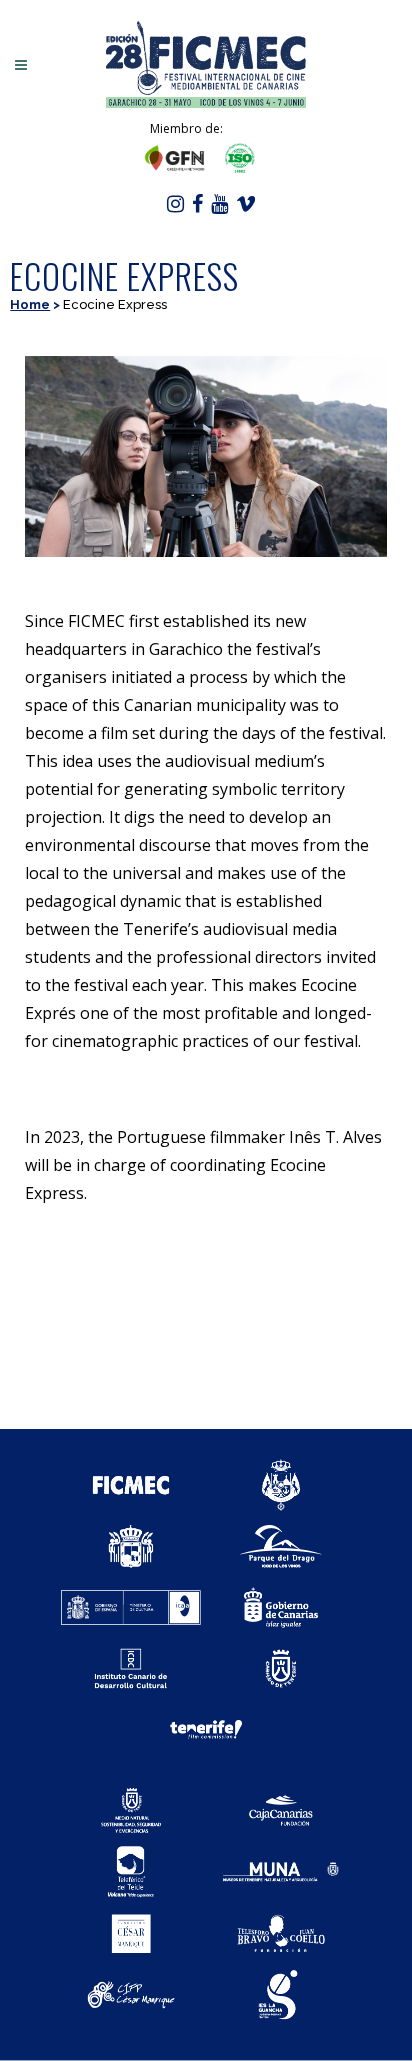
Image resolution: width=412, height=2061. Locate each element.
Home (30, 304)
